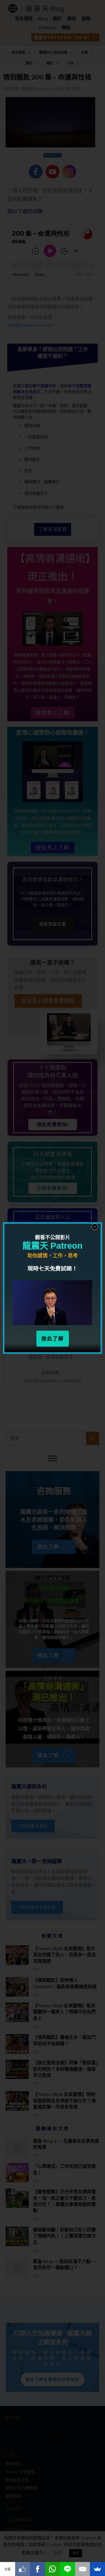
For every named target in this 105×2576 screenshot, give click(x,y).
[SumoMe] (97, 2569)
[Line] (67, 2569)
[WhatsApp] (53, 2569)
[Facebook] (38, 2569)
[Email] (83, 2569)
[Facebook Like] (23, 2569)
